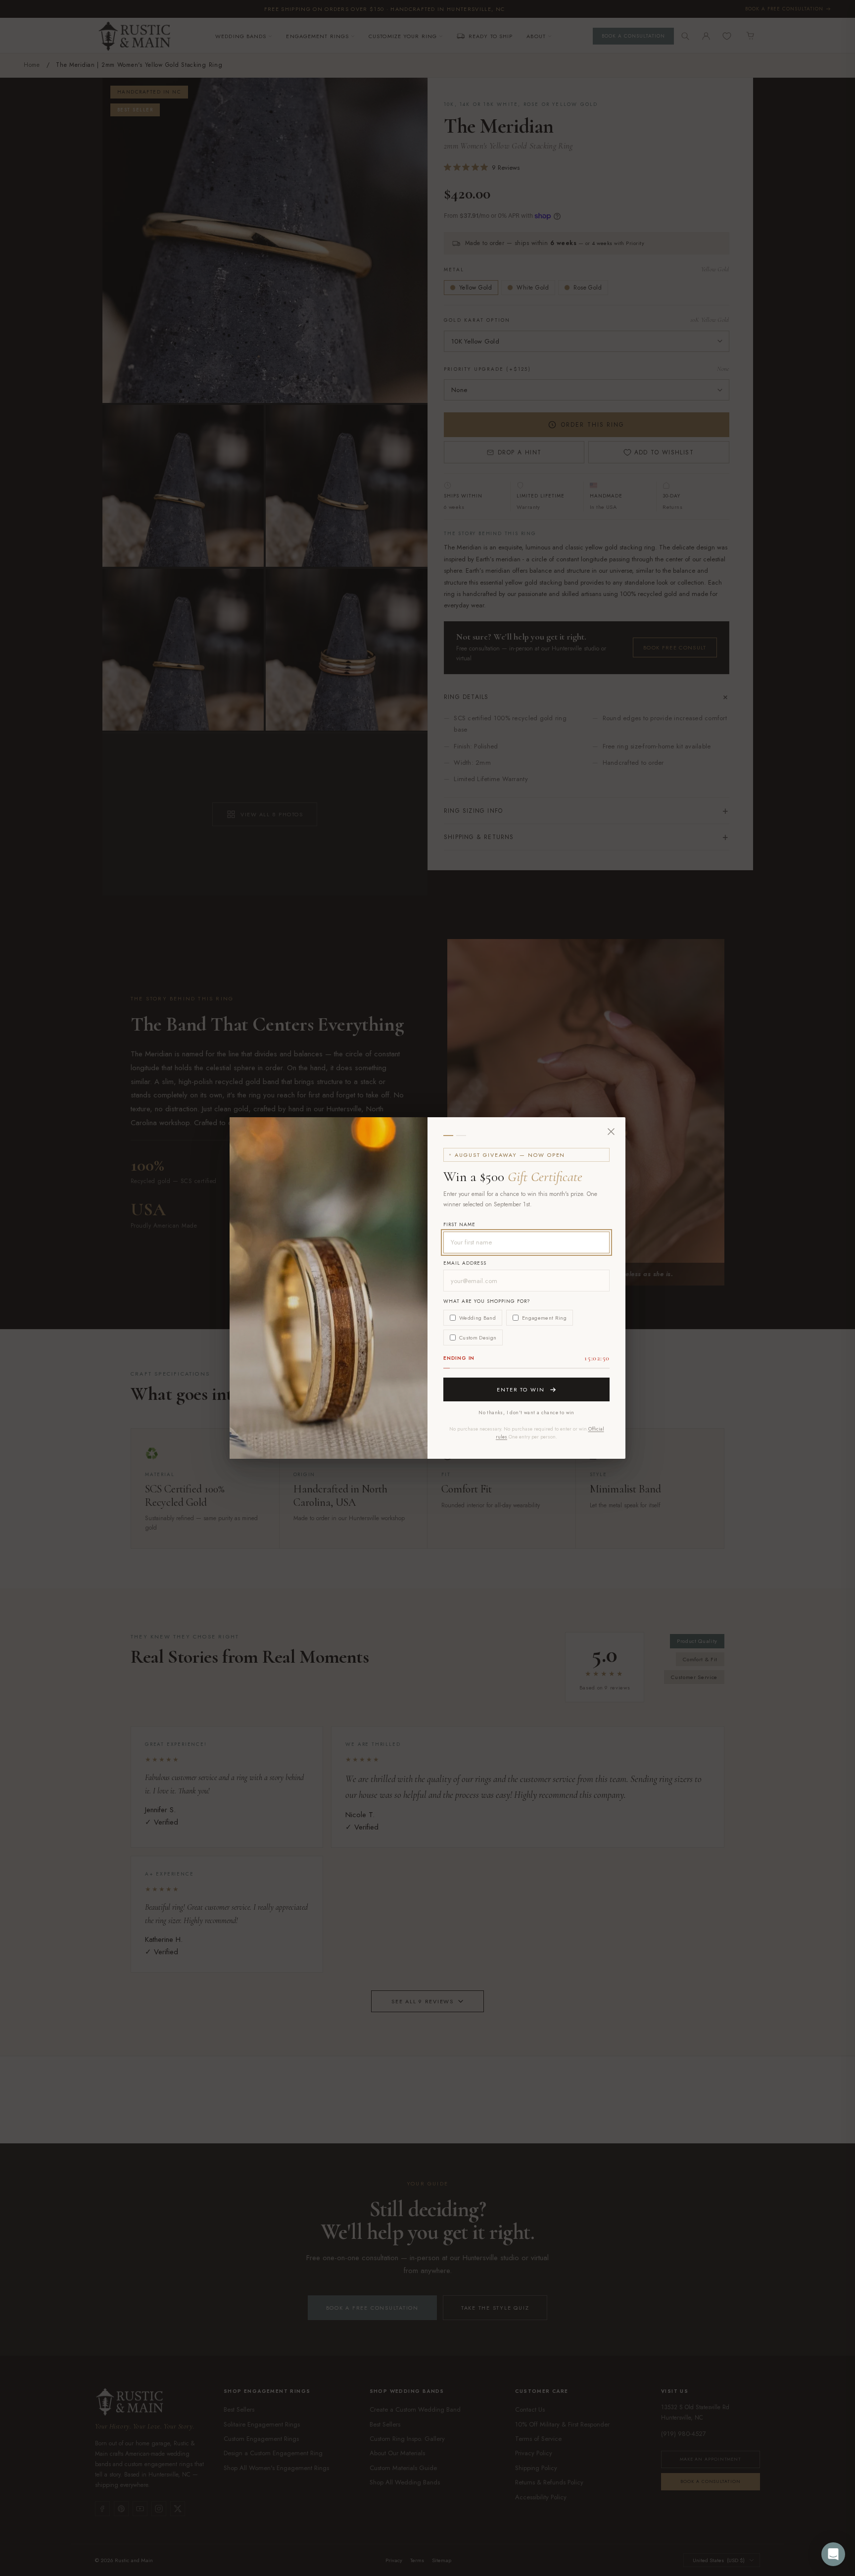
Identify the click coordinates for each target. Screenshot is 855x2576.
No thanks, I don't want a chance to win (526, 1412)
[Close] (611, 1132)
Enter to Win (521, 1389)
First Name (459, 1224)
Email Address (465, 1263)
